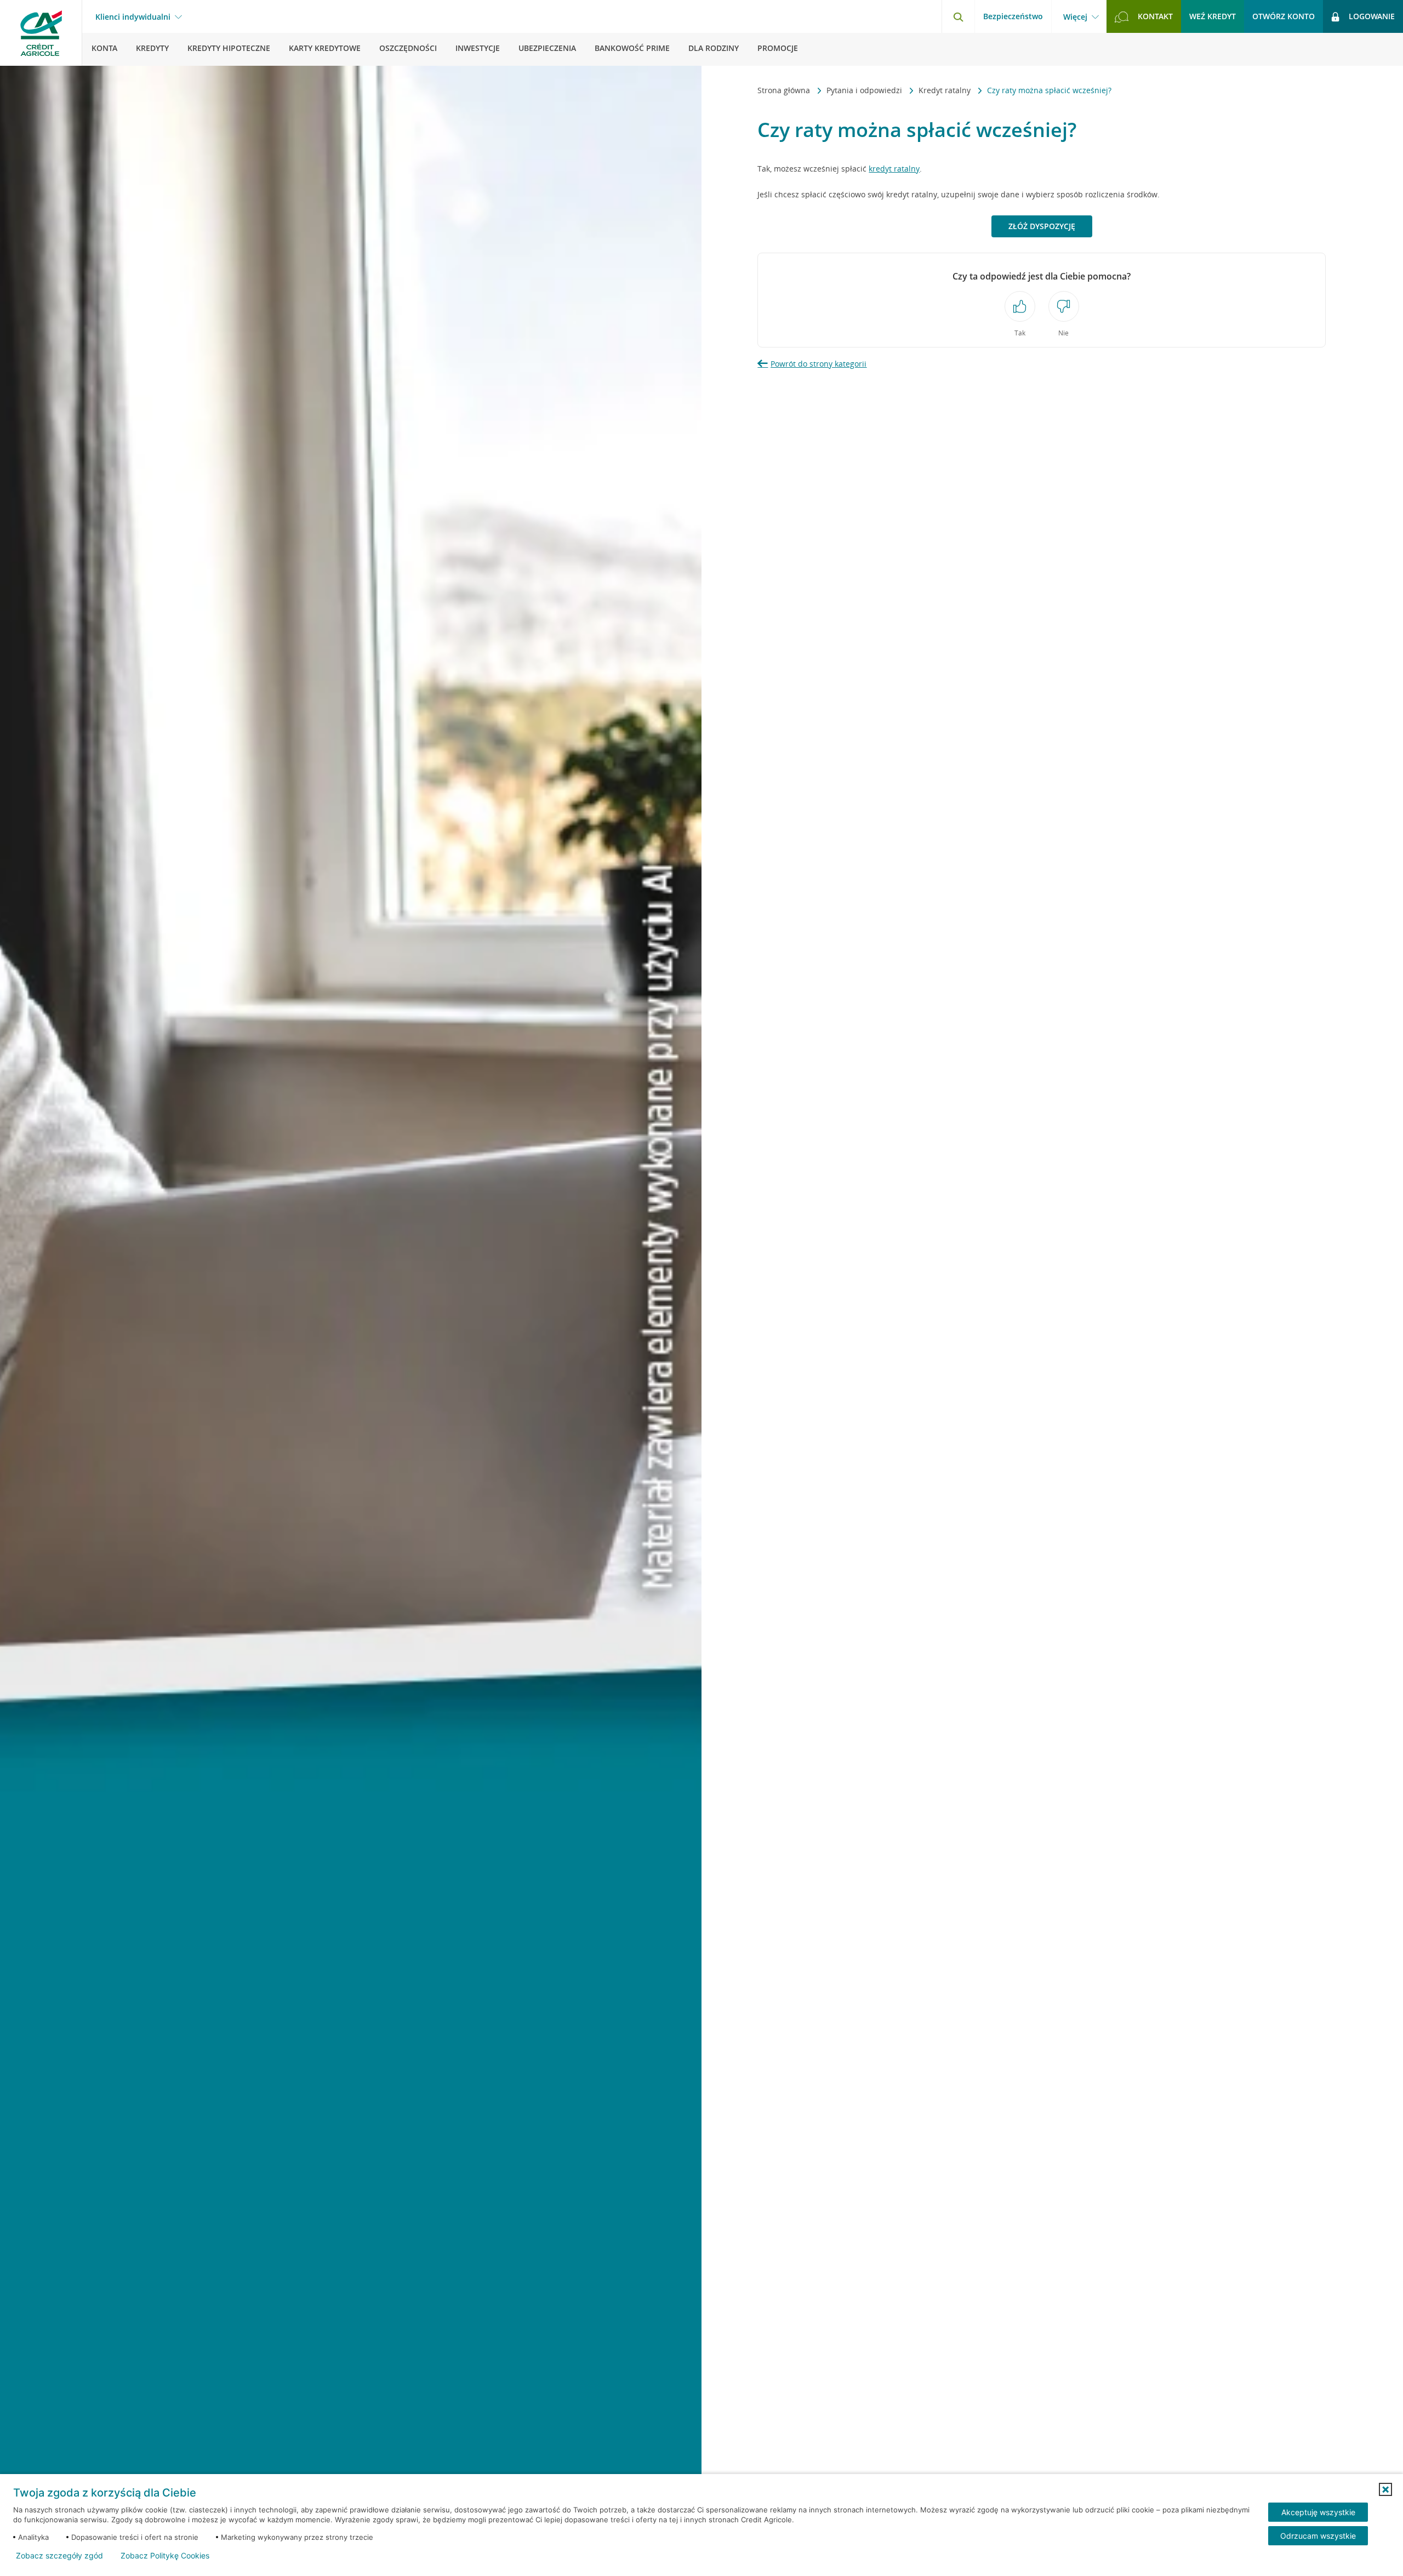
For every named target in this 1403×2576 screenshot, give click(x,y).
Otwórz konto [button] (1284, 16)
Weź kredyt (1213, 16)
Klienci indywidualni (133, 17)
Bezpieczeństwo (1013, 16)
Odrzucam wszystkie (1318, 2536)
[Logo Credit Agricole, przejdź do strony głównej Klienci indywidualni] (41, 33)
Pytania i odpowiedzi (865, 90)
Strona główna (785, 90)
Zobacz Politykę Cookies (165, 2556)
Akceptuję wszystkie (1318, 2512)
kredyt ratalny (894, 169)
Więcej (1075, 17)
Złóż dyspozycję (1042, 226)
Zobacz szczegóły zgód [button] (59, 2556)
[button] (1385, 2489)
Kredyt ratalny (946, 90)
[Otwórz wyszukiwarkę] (958, 16)
